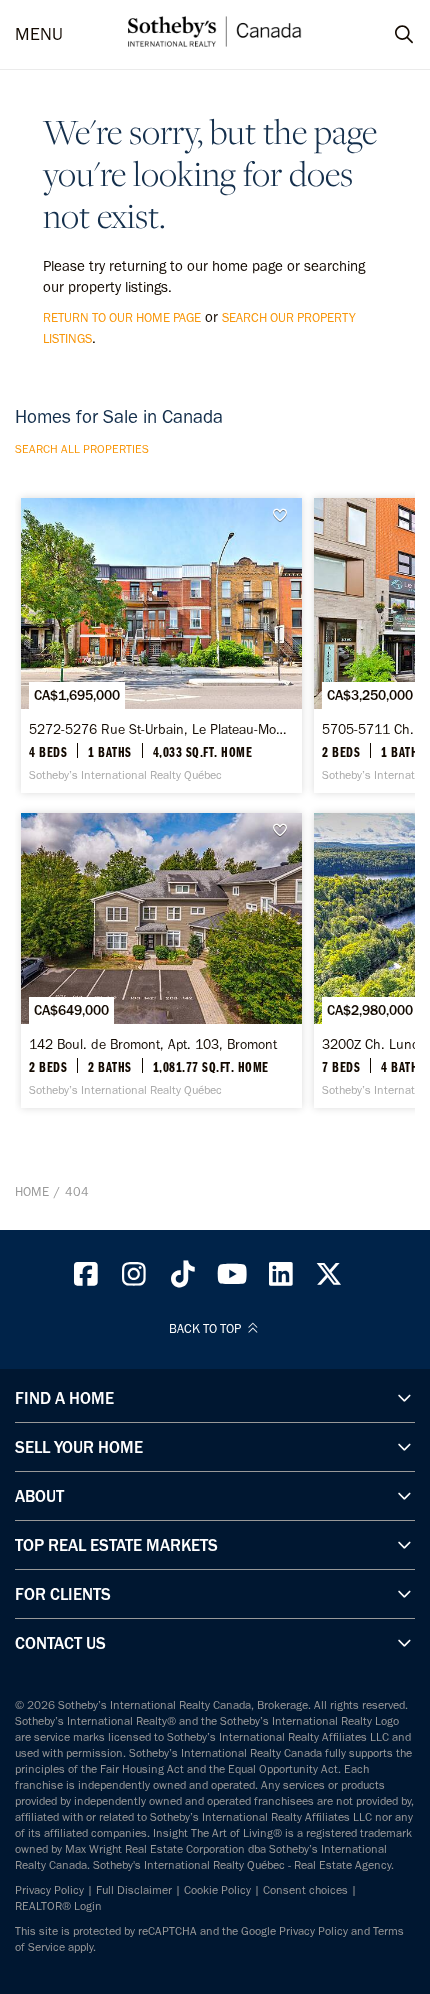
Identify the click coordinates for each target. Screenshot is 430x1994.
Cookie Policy (217, 1890)
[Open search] (385, 35)
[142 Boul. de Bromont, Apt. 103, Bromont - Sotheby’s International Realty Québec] (161, 960)
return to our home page (122, 317)
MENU (39, 34)
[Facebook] (86, 1279)
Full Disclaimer (134, 1890)
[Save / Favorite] (285, 515)
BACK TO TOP (206, 1329)
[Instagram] (135, 1279)
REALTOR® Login (58, 1906)
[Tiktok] (183, 1279)
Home (32, 1191)
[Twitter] (330, 1279)
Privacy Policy (49, 1890)
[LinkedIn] (281, 1279)
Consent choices (305, 1890)
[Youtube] (232, 1279)
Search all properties (82, 449)
